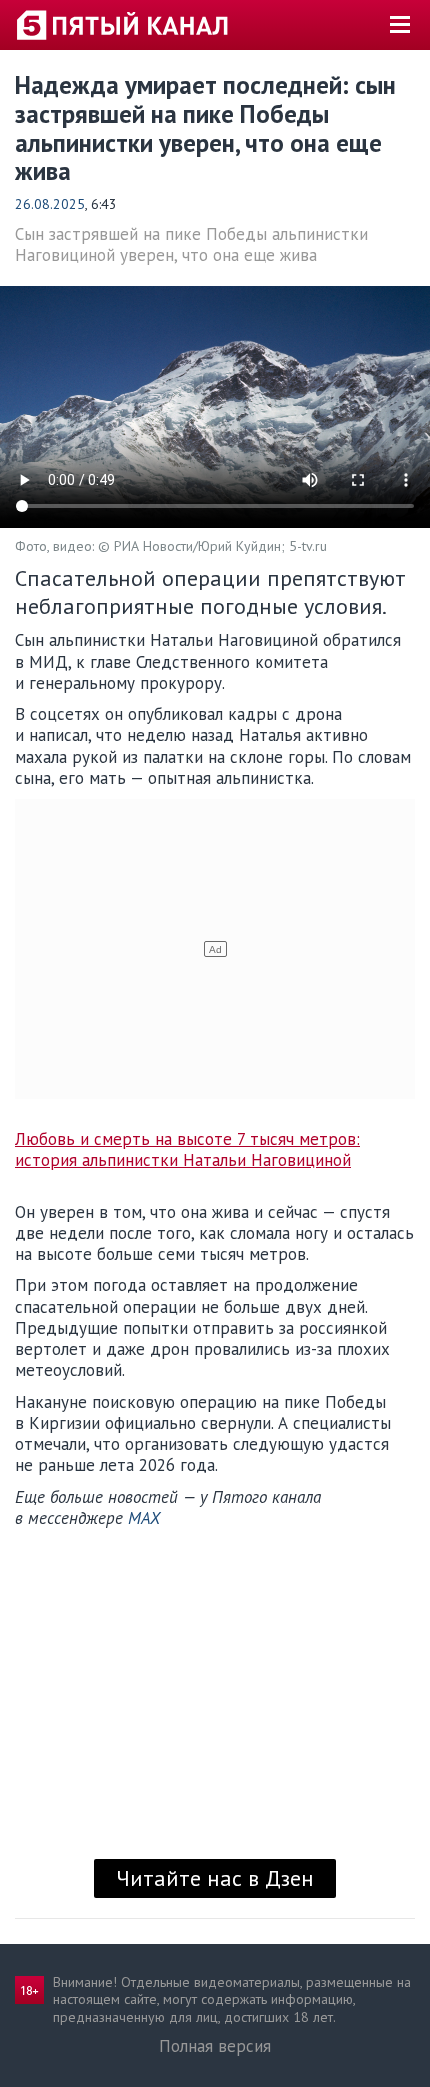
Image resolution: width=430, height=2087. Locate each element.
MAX (144, 1518)
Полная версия (215, 2046)
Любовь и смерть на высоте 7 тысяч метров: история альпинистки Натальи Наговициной (187, 1150)
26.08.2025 (50, 204)
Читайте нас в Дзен (215, 1878)
